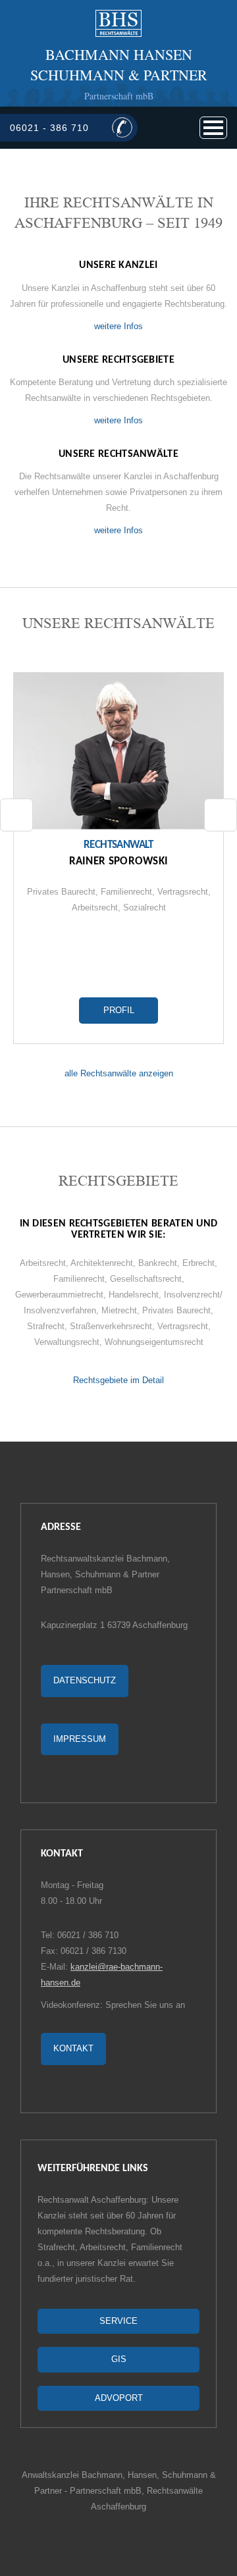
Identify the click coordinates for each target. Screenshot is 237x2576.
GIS (119, 2359)
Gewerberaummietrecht (59, 1295)
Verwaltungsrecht (67, 1342)
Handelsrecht (134, 1295)
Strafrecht (46, 1326)
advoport (119, 2398)
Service (118, 2321)
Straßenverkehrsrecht (111, 1326)
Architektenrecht (102, 1263)
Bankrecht (158, 1263)
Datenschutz (85, 1680)
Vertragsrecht (183, 892)
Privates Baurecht (61, 892)
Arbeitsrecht (95, 907)
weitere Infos (118, 326)
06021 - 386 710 (49, 128)
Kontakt (73, 2048)
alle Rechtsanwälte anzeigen (119, 1073)
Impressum (80, 1739)
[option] (118, 858)
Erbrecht (198, 1263)
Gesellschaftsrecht (146, 1279)
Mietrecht (119, 1310)
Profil (119, 1010)
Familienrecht (126, 892)
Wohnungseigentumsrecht (154, 1342)
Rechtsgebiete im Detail (118, 1380)
